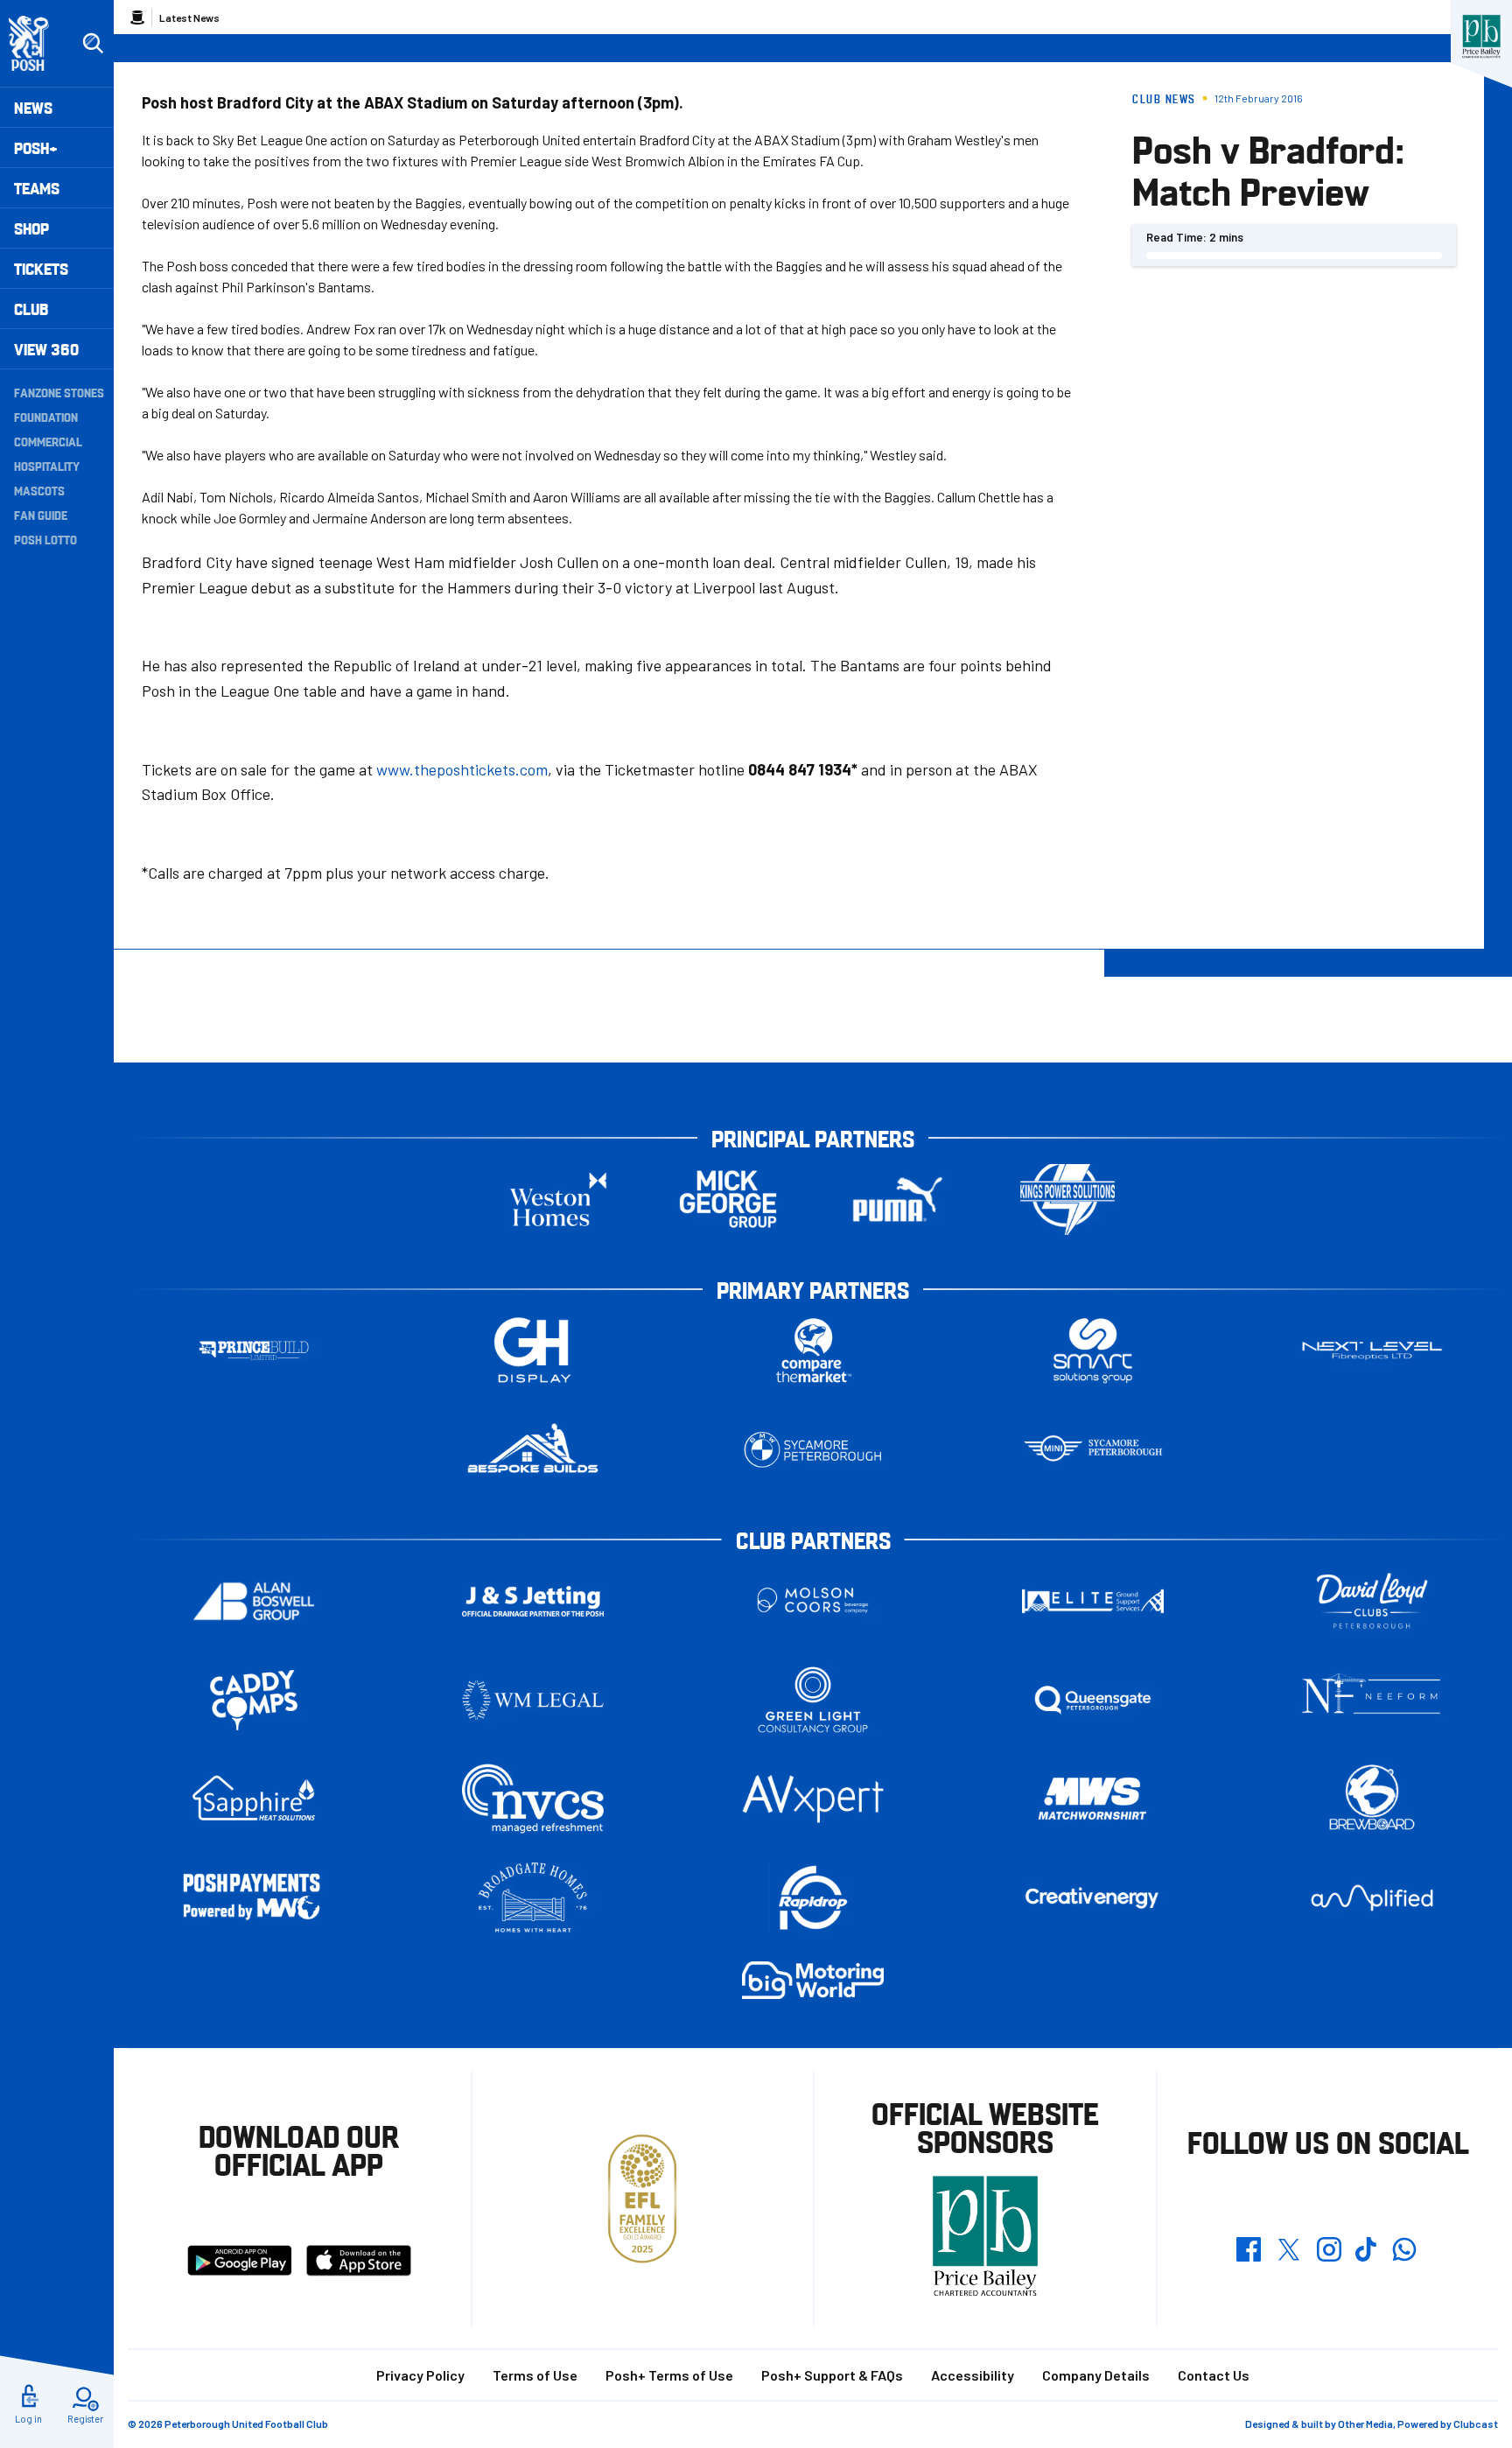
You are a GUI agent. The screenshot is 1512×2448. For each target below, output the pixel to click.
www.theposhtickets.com (462, 769)
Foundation (46, 417)
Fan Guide (41, 515)
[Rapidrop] (813, 1898)
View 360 (46, 349)
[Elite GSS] (1093, 1601)
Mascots (39, 490)
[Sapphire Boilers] (254, 1799)
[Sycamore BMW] (813, 1450)
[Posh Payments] (254, 1898)
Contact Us (1214, 2375)
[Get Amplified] (1372, 1898)
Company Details (1096, 2375)
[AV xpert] (813, 1799)
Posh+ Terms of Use (669, 2375)
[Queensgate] (1093, 1700)
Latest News (189, 18)
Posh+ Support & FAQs (832, 2375)
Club (31, 309)
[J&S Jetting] (533, 1601)
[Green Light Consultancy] (813, 1700)
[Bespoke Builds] (533, 1450)
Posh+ (36, 147)
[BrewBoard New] (1372, 1799)
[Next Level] (1372, 1351)
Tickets (41, 268)
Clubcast (1476, 2423)
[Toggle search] (93, 44)
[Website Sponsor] (1481, 37)
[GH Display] (533, 1351)
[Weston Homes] (558, 1199)
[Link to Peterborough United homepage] (36, 43)
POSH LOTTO (45, 539)
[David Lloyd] (1372, 1601)
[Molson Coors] (813, 1601)
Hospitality (47, 466)
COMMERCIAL (48, 441)
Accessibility (973, 2375)
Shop (31, 228)
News (33, 107)
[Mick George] (728, 1199)
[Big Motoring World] (813, 1980)
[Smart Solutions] (1093, 1351)
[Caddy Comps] (254, 1700)
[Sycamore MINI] (1093, 1450)
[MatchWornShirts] (1093, 1799)
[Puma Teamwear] (898, 1199)
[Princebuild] (254, 1351)
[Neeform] (1372, 1700)
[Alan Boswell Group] (254, 1601)
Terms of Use (535, 2375)
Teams (37, 188)
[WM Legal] (533, 1700)
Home (137, 18)
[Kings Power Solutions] (1067, 1199)
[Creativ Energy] (1093, 1898)
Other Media (1365, 2423)
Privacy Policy (420, 2375)
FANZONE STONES (59, 392)
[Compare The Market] (813, 1351)
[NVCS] (533, 1799)
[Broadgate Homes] (533, 1898)
